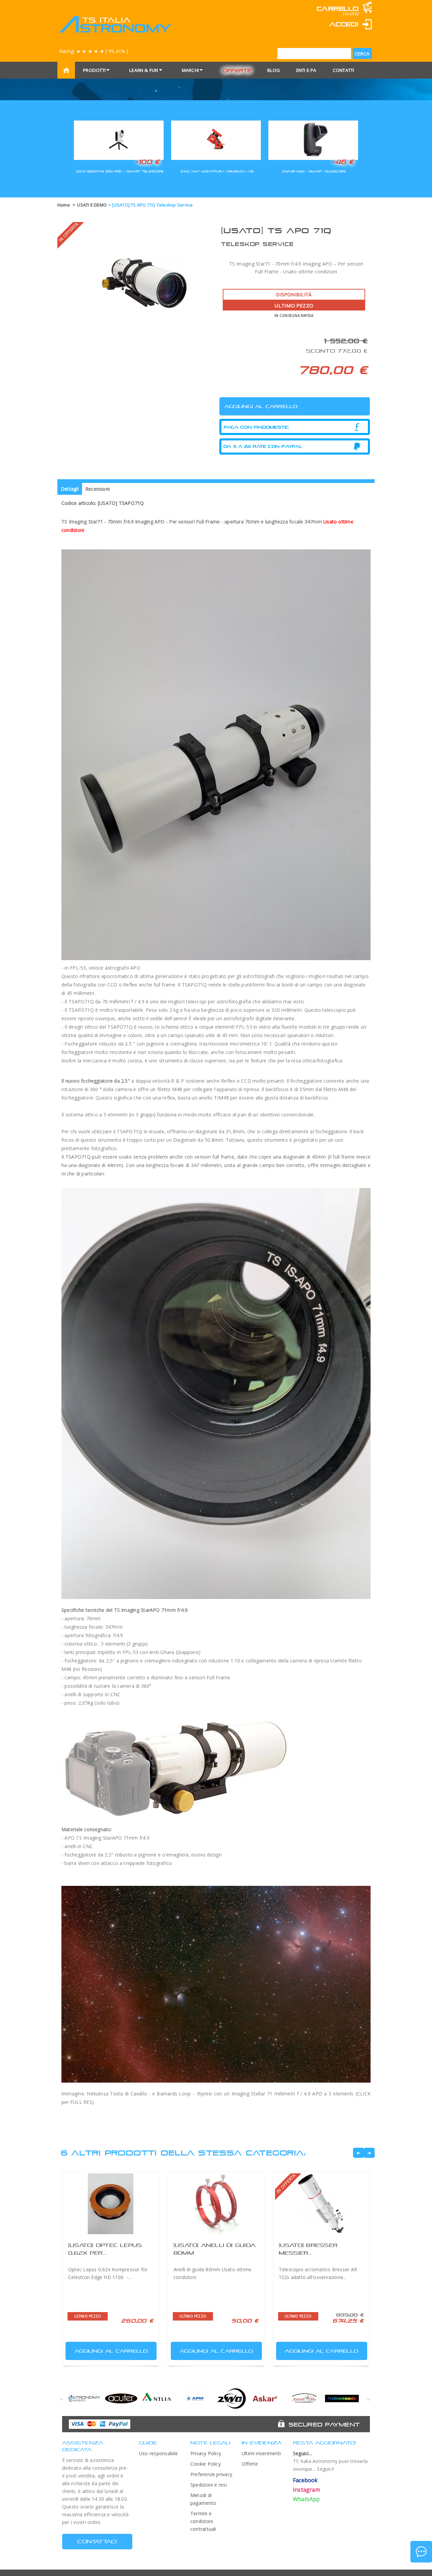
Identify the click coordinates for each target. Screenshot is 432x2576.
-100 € (147, 162)
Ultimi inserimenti (261, 2453)
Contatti (344, 70)
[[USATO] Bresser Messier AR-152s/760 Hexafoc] (321, 2204)
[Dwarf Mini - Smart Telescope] (313, 139)
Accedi (344, 24)
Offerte (237, 70)
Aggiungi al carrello (111, 2351)
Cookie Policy (206, 2464)
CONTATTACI (97, 2541)
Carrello (337, 9)
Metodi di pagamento (203, 2499)
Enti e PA (306, 70)
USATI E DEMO (92, 205)
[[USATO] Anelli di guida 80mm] (216, 2204)
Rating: (94, 51)
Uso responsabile (159, 2453)
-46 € (343, 162)
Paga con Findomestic (256, 427)
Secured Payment (324, 2424)
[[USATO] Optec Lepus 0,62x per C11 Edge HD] (111, 2204)
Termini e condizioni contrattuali (203, 2521)
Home (64, 205)
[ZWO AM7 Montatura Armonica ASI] (216, 139)
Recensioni (98, 489)
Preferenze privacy (211, 2474)
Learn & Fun (144, 70)
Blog (274, 70)
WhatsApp (306, 2499)
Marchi (190, 70)
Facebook (305, 2480)
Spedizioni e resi (209, 2485)
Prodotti (94, 70)
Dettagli (70, 489)
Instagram (306, 2490)
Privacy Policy (206, 2453)
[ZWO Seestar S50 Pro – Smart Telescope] (119, 139)
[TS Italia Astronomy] (115, 24)
